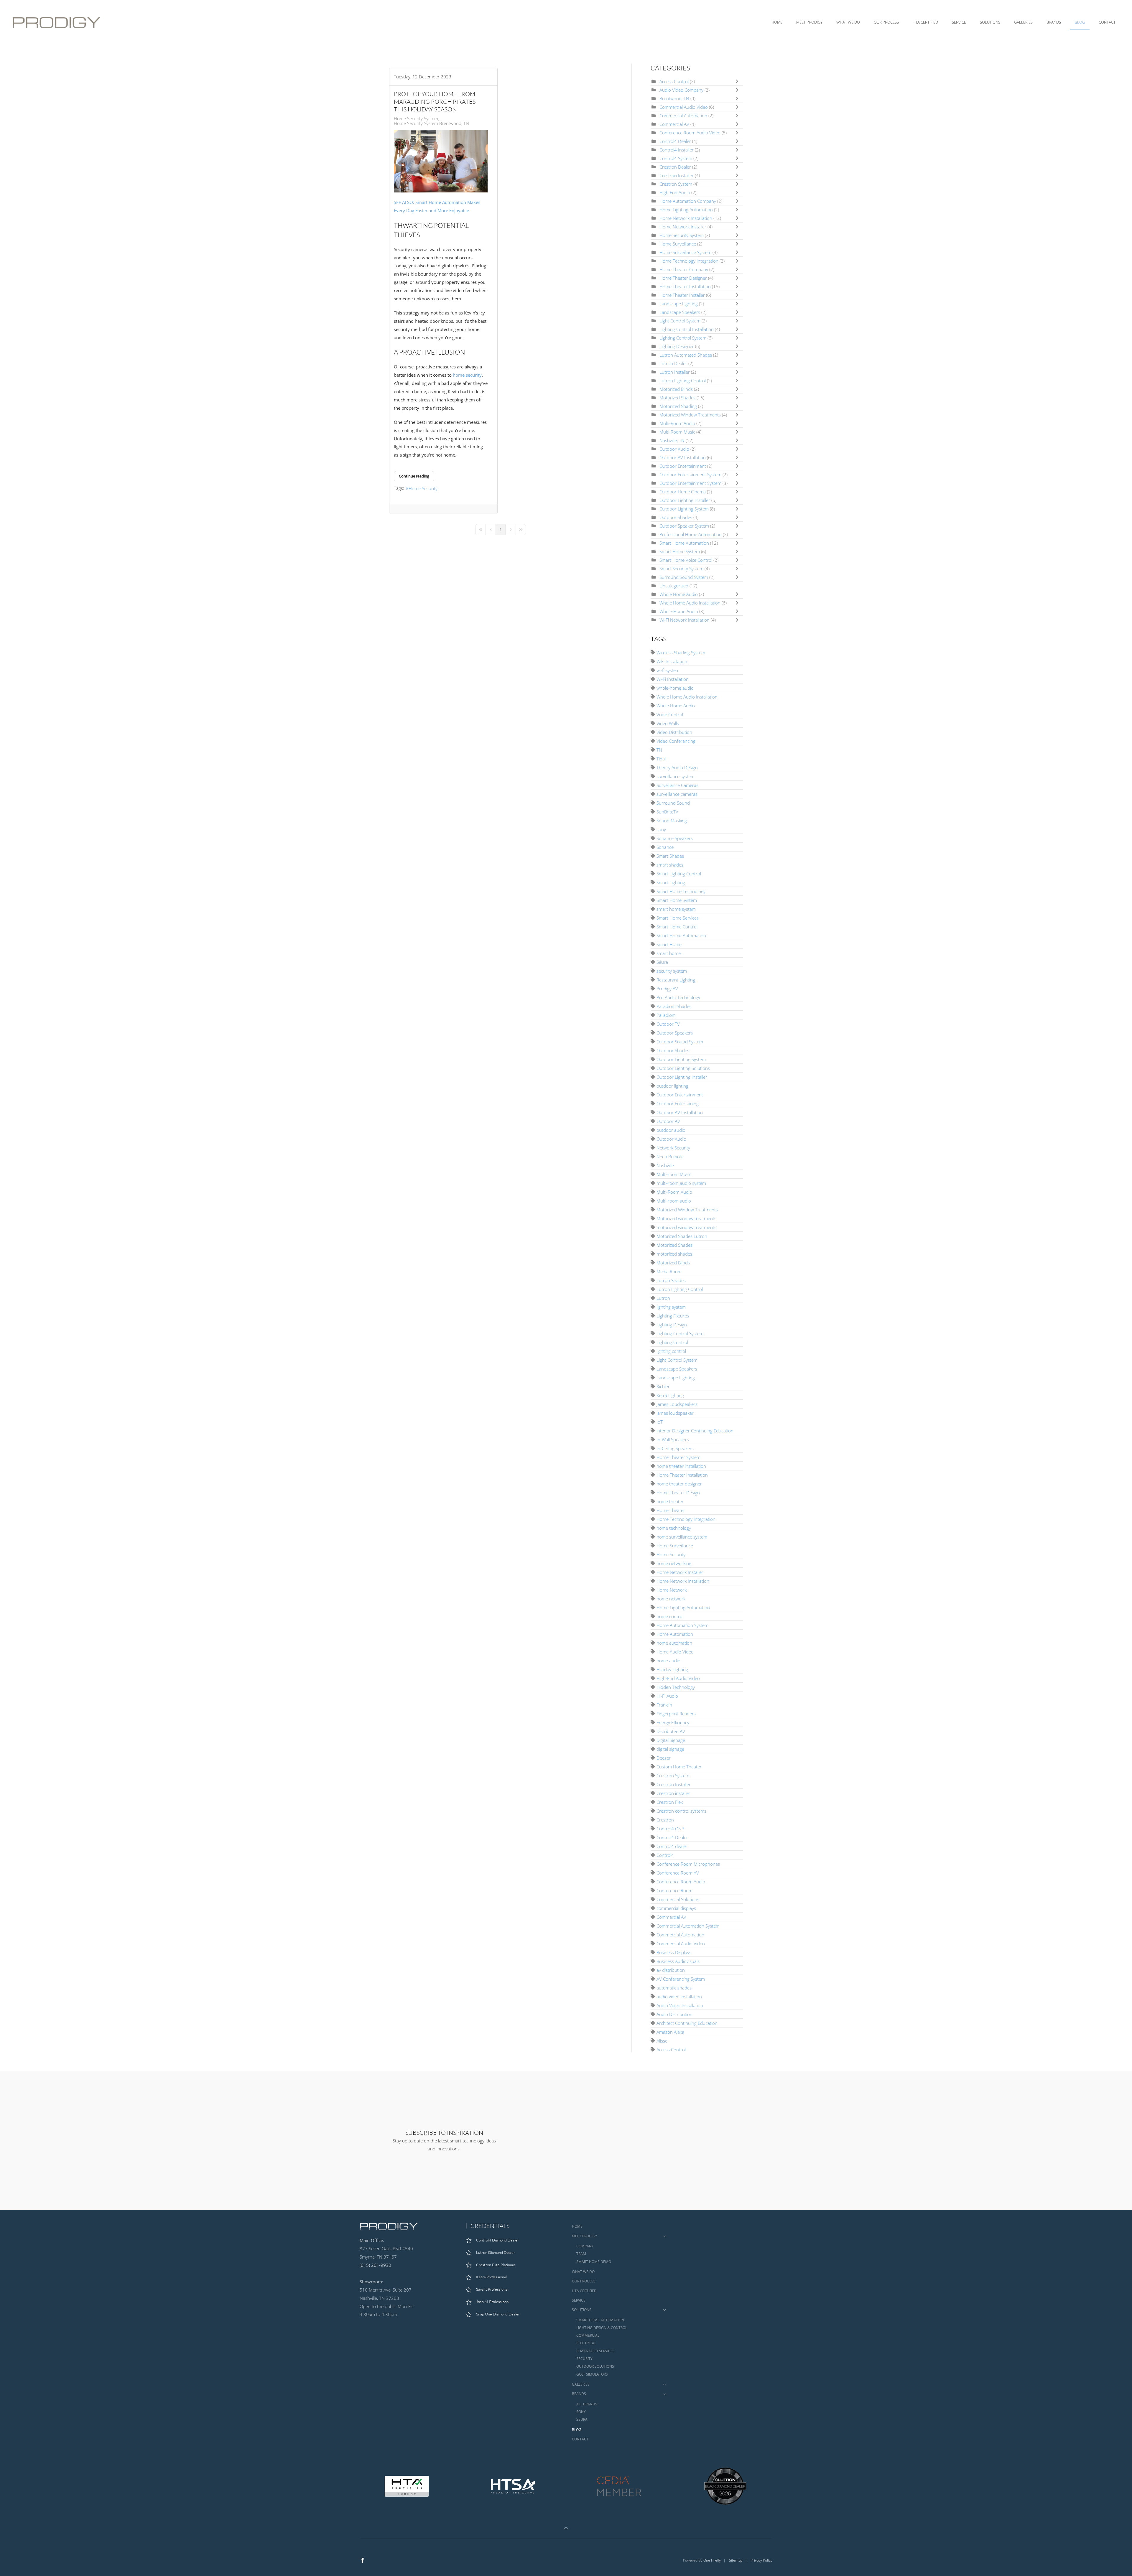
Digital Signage (671, 1740)
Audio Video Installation (680, 2005)
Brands (579, 2394)
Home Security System (416, 118)
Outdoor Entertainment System (691, 475)
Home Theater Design (678, 1493)
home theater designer (679, 1484)
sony (661, 829)
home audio (668, 1661)
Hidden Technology (676, 1687)
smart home (669, 953)
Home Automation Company (688, 201)
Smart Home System (680, 551)
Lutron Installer (675, 372)
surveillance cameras (677, 794)
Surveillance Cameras (677, 785)
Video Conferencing (676, 741)
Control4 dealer (672, 1846)
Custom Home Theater (679, 1767)
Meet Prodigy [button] (809, 22)
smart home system (676, 909)
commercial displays (676, 1908)
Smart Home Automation (684, 543)
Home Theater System (678, 1457)
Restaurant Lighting (676, 980)
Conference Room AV (678, 1873)
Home (777, 22)
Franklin (664, 1705)
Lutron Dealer (673, 363)
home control (670, 1616)
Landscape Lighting (679, 304)
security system (672, 971)
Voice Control (670, 714)
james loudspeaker (675, 1413)
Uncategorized (674, 586)
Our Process (886, 22)
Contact (1107, 22)
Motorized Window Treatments (690, 415)
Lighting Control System (683, 338)
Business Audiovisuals (678, 1961)
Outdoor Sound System (680, 1042)
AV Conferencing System (681, 1979)
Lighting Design (672, 1325)
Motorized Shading (678, 406)
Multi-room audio (674, 1201)
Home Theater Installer (682, 295)
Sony (581, 2412)
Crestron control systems (681, 1811)
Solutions (582, 2310)
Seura (582, 2419)
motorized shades (674, 1254)
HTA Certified (925, 22)
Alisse (662, 2041)
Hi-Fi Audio (667, 1696)
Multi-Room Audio (677, 423)
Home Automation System (682, 1625)
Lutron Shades (671, 1280)
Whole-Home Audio (679, 611)
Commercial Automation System (688, 1926)
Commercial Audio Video (684, 107)
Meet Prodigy (585, 2236)
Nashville (665, 1165)
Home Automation (675, 1634)
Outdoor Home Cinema (683, 492)
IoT (660, 1422)
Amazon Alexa (670, 2032)
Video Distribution (674, 732)
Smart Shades (670, 856)
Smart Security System (681, 569)
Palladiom (666, 1015)
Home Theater (671, 1510)
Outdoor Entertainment (683, 466)
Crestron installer (673, 1793)
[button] (566, 2528)
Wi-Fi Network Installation (685, 620)
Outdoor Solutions (595, 2366)
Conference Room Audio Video (690, 133)
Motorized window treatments (686, 1218)
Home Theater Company (684, 269)
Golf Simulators (592, 2374)
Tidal (661, 759)
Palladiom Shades (674, 1006)
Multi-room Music (674, 1174)
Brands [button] (1054, 22)
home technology (674, 1528)
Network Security (673, 1148)
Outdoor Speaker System (685, 526)
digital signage (670, 1749)
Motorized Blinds (676, 389)
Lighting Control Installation (687, 329)
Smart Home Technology (681, 891)
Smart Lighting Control (679, 874)
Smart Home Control (677, 927)
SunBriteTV (667, 812)
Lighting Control (672, 1342)
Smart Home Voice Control (686, 560)
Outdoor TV (668, 1024)
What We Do (848, 22)
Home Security (423, 488)
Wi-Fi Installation (673, 679)
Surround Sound (673, 803)
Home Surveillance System (685, 252)
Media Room (669, 1271)
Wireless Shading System (681, 653)
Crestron (665, 1820)
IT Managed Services (595, 2351)
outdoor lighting (672, 1086)
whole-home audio (675, 688)
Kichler (663, 1386)
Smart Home (669, 944)
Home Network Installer (683, 227)
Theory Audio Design (677, 767)
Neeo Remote (670, 1157)
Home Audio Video (675, 1652)
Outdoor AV (668, 1121)
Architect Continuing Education (687, 2023)
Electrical (586, 2343)
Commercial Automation (683, 116)
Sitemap (736, 2560)
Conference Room (674, 1890)
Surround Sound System (684, 577)
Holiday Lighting (672, 1669)
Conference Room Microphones (688, 1864)
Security (584, 2359)
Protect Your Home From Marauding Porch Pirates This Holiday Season (435, 102)
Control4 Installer (677, 150)
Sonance (665, 847)
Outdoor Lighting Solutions (683, 1068)
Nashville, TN (672, 440)
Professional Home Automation (691, 534)
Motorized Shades (677, 398)
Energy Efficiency (673, 1722)
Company (585, 2246)
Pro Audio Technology (678, 997)
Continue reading (414, 476)
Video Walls (668, 723)
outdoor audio (671, 1130)
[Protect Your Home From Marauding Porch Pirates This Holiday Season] (441, 161)
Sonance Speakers (675, 838)
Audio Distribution (674, 2014)
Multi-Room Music (677, 432)
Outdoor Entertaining (678, 1103)
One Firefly (712, 2560)
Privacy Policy (761, 2560)
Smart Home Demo (594, 2262)
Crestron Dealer (675, 167)
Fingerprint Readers (676, 1714)
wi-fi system (668, 670)
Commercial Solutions (678, 1899)
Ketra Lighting (670, 1395)
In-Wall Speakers (673, 1439)
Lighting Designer (677, 346)
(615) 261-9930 (375, 2265)
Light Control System (680, 321)
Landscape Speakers (680, 312)
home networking (674, 1563)
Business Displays (674, 1952)
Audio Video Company (682, 90)
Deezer (664, 1758)
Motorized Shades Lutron (682, 1236)
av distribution (671, 1970)
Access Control (674, 81)
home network (671, 1599)
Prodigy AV (667, 989)
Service (959, 22)
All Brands (587, 2404)
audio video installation (679, 1997)
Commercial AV (674, 124)
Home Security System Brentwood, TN (431, 123)
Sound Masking (672, 821)
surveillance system (676, 776)
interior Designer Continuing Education (695, 1431)
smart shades (670, 865)
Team (581, 2254)
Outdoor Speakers (675, 1033)
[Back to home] (58, 22)
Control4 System (676, 158)
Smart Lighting (671, 882)
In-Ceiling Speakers (675, 1448)
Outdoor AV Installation (683, 457)
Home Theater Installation (685, 286)
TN (659, 750)
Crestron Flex (670, 1802)
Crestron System (676, 184)
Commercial (588, 2335)
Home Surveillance (678, 244)
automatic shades (674, 1988)
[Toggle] (738, 81)
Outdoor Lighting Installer (685, 500)
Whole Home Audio (679, 594)
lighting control (671, 1351)
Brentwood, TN (674, 98)
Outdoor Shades (676, 517)
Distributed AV (671, 1731)
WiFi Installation (672, 661)
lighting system (671, 1307)
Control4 (665, 1855)
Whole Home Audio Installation (690, 603)
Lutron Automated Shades (686, 355)
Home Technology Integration (689, 261)
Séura (662, 962)
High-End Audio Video (678, 1678)
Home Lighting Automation (686, 210)
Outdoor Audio (674, 449)
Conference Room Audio (681, 1882)
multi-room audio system (681, 1183)
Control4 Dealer (675, 141)
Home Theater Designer (684, 278)
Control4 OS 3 (671, 1829)
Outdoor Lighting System (684, 509)
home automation (674, 1643)
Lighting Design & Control (602, 2328)
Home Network (672, 1590)
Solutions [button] (990, 22)
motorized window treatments (686, 1227)
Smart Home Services (678, 918)
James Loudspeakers (677, 1404)
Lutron (663, 1298)
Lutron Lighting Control (683, 381)
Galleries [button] (1023, 22)
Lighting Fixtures (673, 1316)
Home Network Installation (686, 218)
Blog (1080, 22)
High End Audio (675, 192)
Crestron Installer (677, 175)
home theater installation (681, 1466)
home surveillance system (682, 1537)
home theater (670, 1501)
